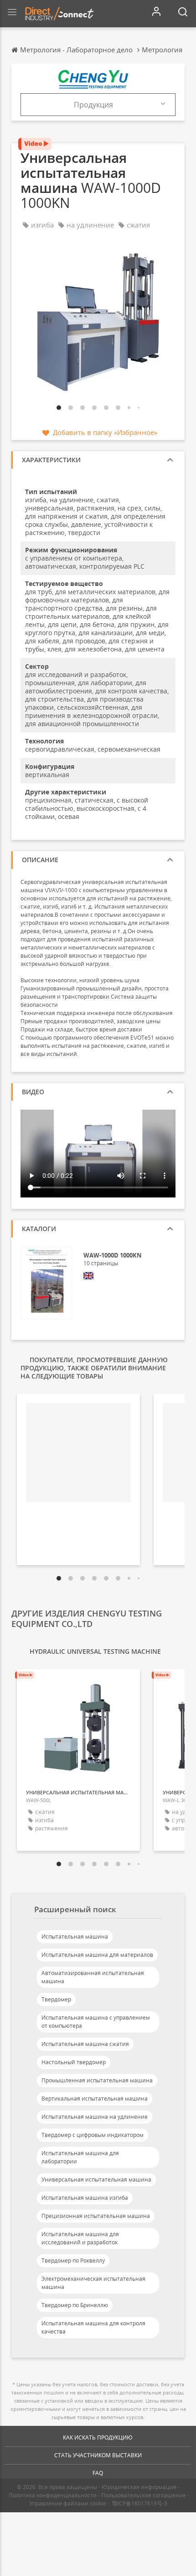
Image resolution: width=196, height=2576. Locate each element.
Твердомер (56, 1999)
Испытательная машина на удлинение (95, 2117)
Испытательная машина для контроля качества (93, 2327)
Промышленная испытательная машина (97, 2080)
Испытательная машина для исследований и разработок (80, 2238)
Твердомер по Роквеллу (73, 2260)
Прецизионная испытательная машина (96, 2216)
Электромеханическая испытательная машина (93, 2283)
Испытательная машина (75, 1937)
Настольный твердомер (74, 2062)
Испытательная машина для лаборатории (80, 2157)
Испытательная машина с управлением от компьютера (96, 2022)
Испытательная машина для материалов (97, 1955)
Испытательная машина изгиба (85, 2198)
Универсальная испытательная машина (96, 2179)
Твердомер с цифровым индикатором (93, 2135)
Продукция (93, 105)
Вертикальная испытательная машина (95, 2099)
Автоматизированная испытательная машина (93, 1977)
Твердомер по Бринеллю (75, 2305)
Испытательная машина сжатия (85, 2044)
